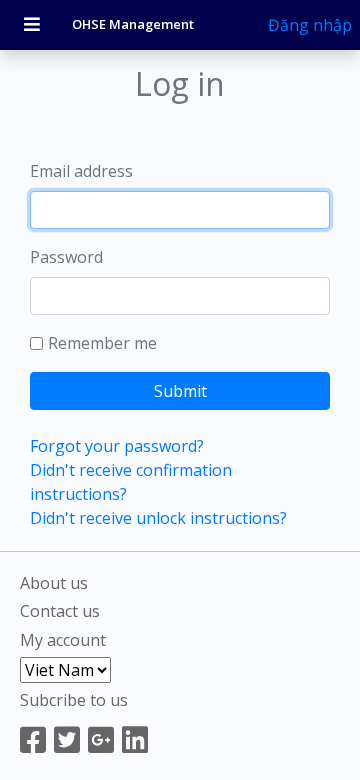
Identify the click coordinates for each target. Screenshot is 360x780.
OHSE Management (133, 24)
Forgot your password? (117, 446)
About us (54, 583)
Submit (180, 391)
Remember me (102, 343)
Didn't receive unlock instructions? (158, 518)
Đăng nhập (310, 25)
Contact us (60, 611)
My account (63, 640)
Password (66, 257)
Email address (81, 171)
